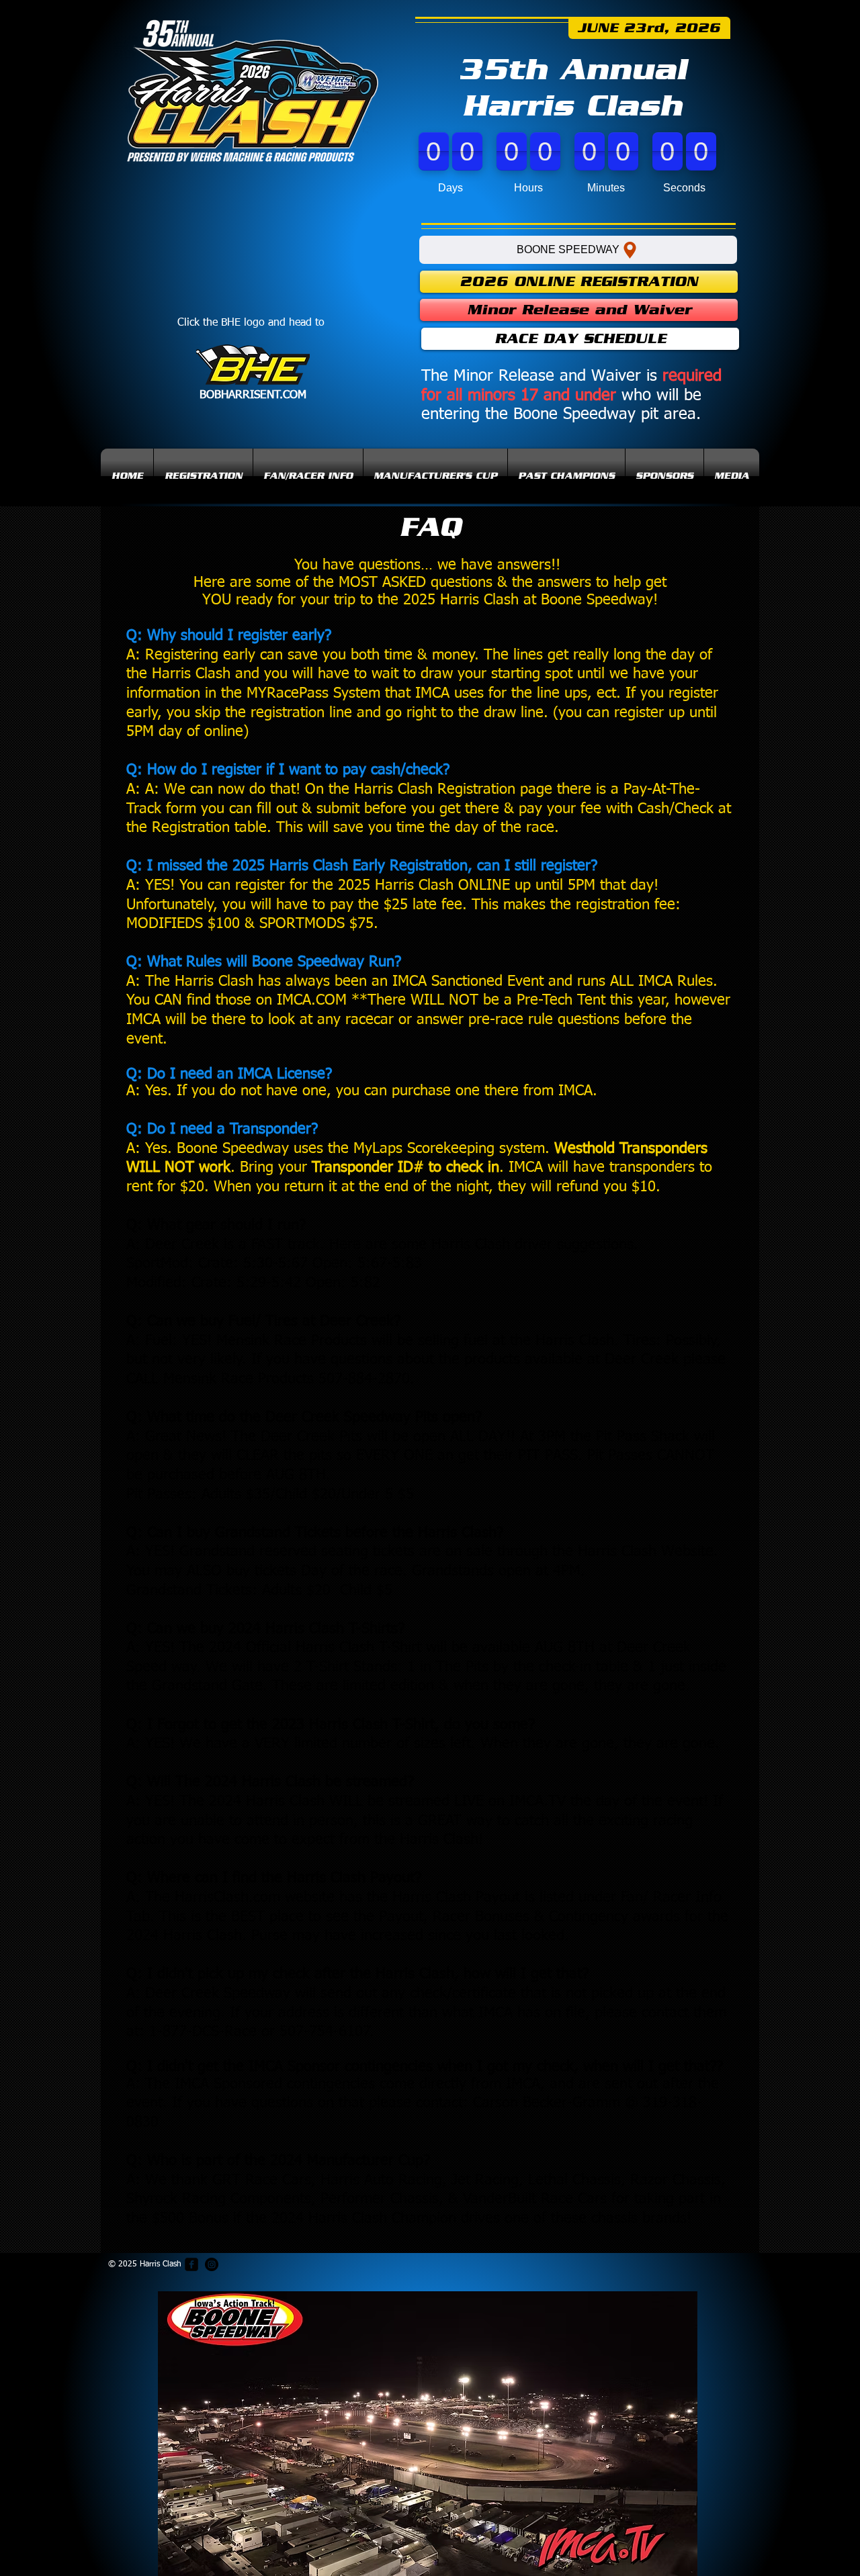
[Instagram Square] (212, 2264)
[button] (308, 476)
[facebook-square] (191, 2264)
